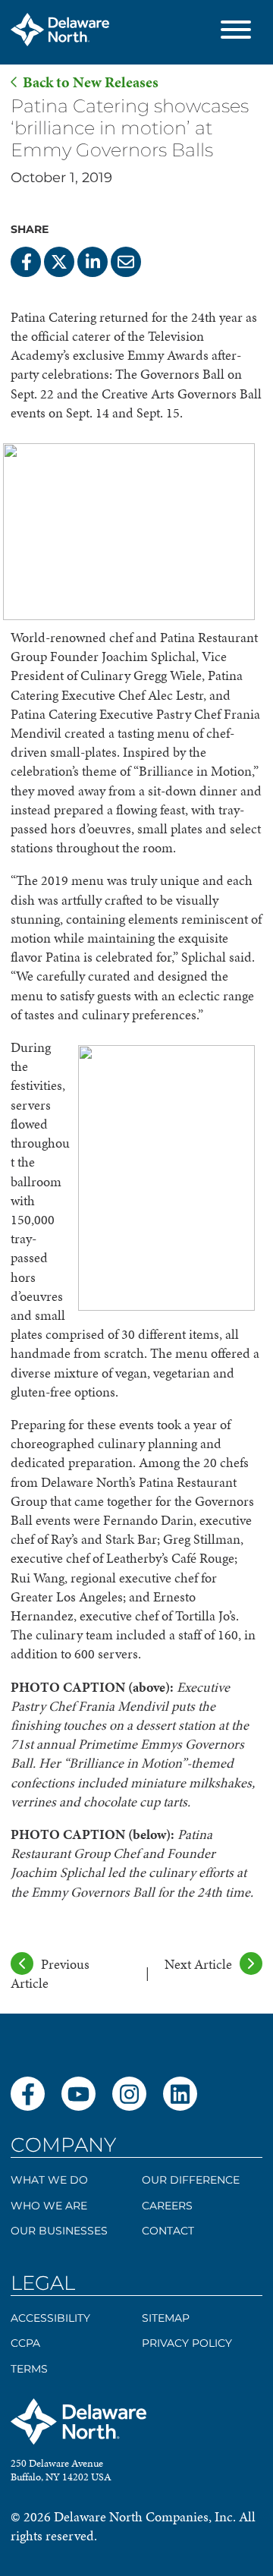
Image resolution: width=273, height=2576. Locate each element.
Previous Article (50, 1973)
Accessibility (50, 2318)
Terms (29, 2369)
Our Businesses (59, 2231)
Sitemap (166, 2318)
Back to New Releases (91, 82)
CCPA (25, 2343)
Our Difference (191, 2180)
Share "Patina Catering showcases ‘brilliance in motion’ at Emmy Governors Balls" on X (59, 262)
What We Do (49, 2180)
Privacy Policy (187, 2343)
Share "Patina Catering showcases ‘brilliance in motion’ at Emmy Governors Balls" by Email (126, 262)
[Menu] (236, 32)
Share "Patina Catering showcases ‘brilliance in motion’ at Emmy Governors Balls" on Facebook (26, 262)
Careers (167, 2206)
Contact (168, 2231)
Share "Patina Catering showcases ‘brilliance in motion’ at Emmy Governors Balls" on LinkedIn (93, 262)
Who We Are (49, 2206)
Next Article (198, 1964)
